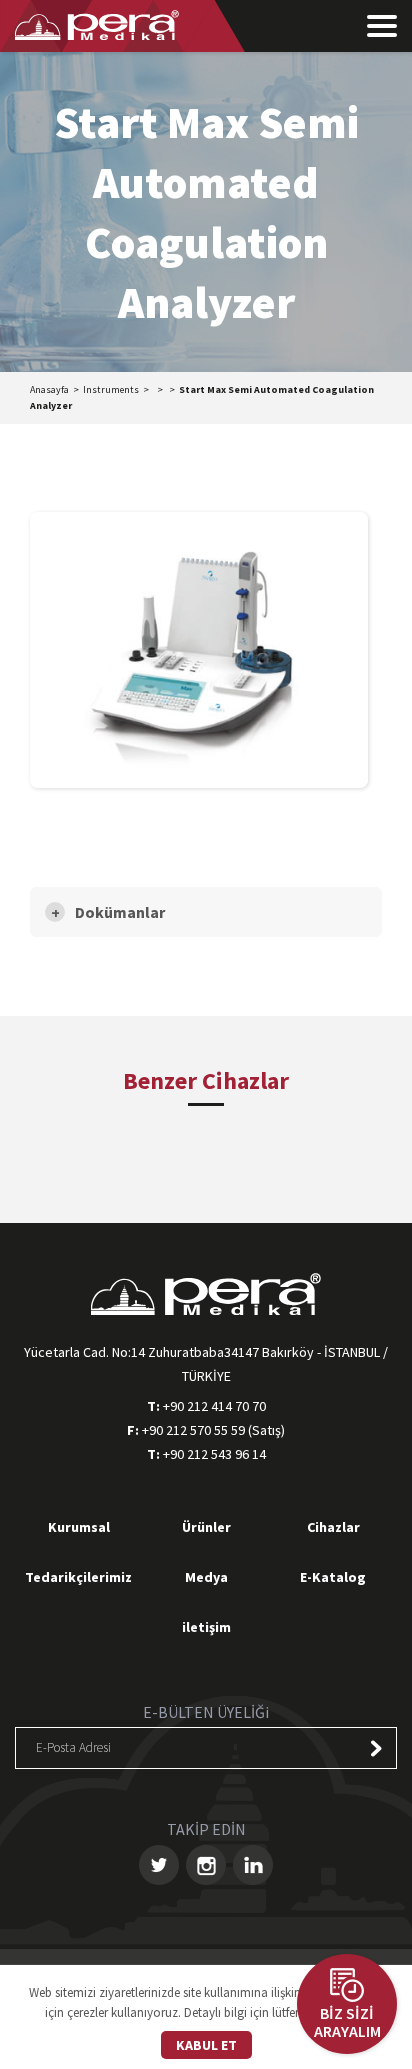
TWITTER (159, 1865)
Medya (206, 1577)
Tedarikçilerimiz (78, 1577)
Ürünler (206, 1527)
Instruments (111, 389)
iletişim (206, 1627)
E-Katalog (333, 1577)
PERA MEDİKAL (97, 25)
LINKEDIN (253, 1865)
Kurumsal (79, 1527)
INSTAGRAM (206, 1865)
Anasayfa (49, 389)
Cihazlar (333, 1527)
